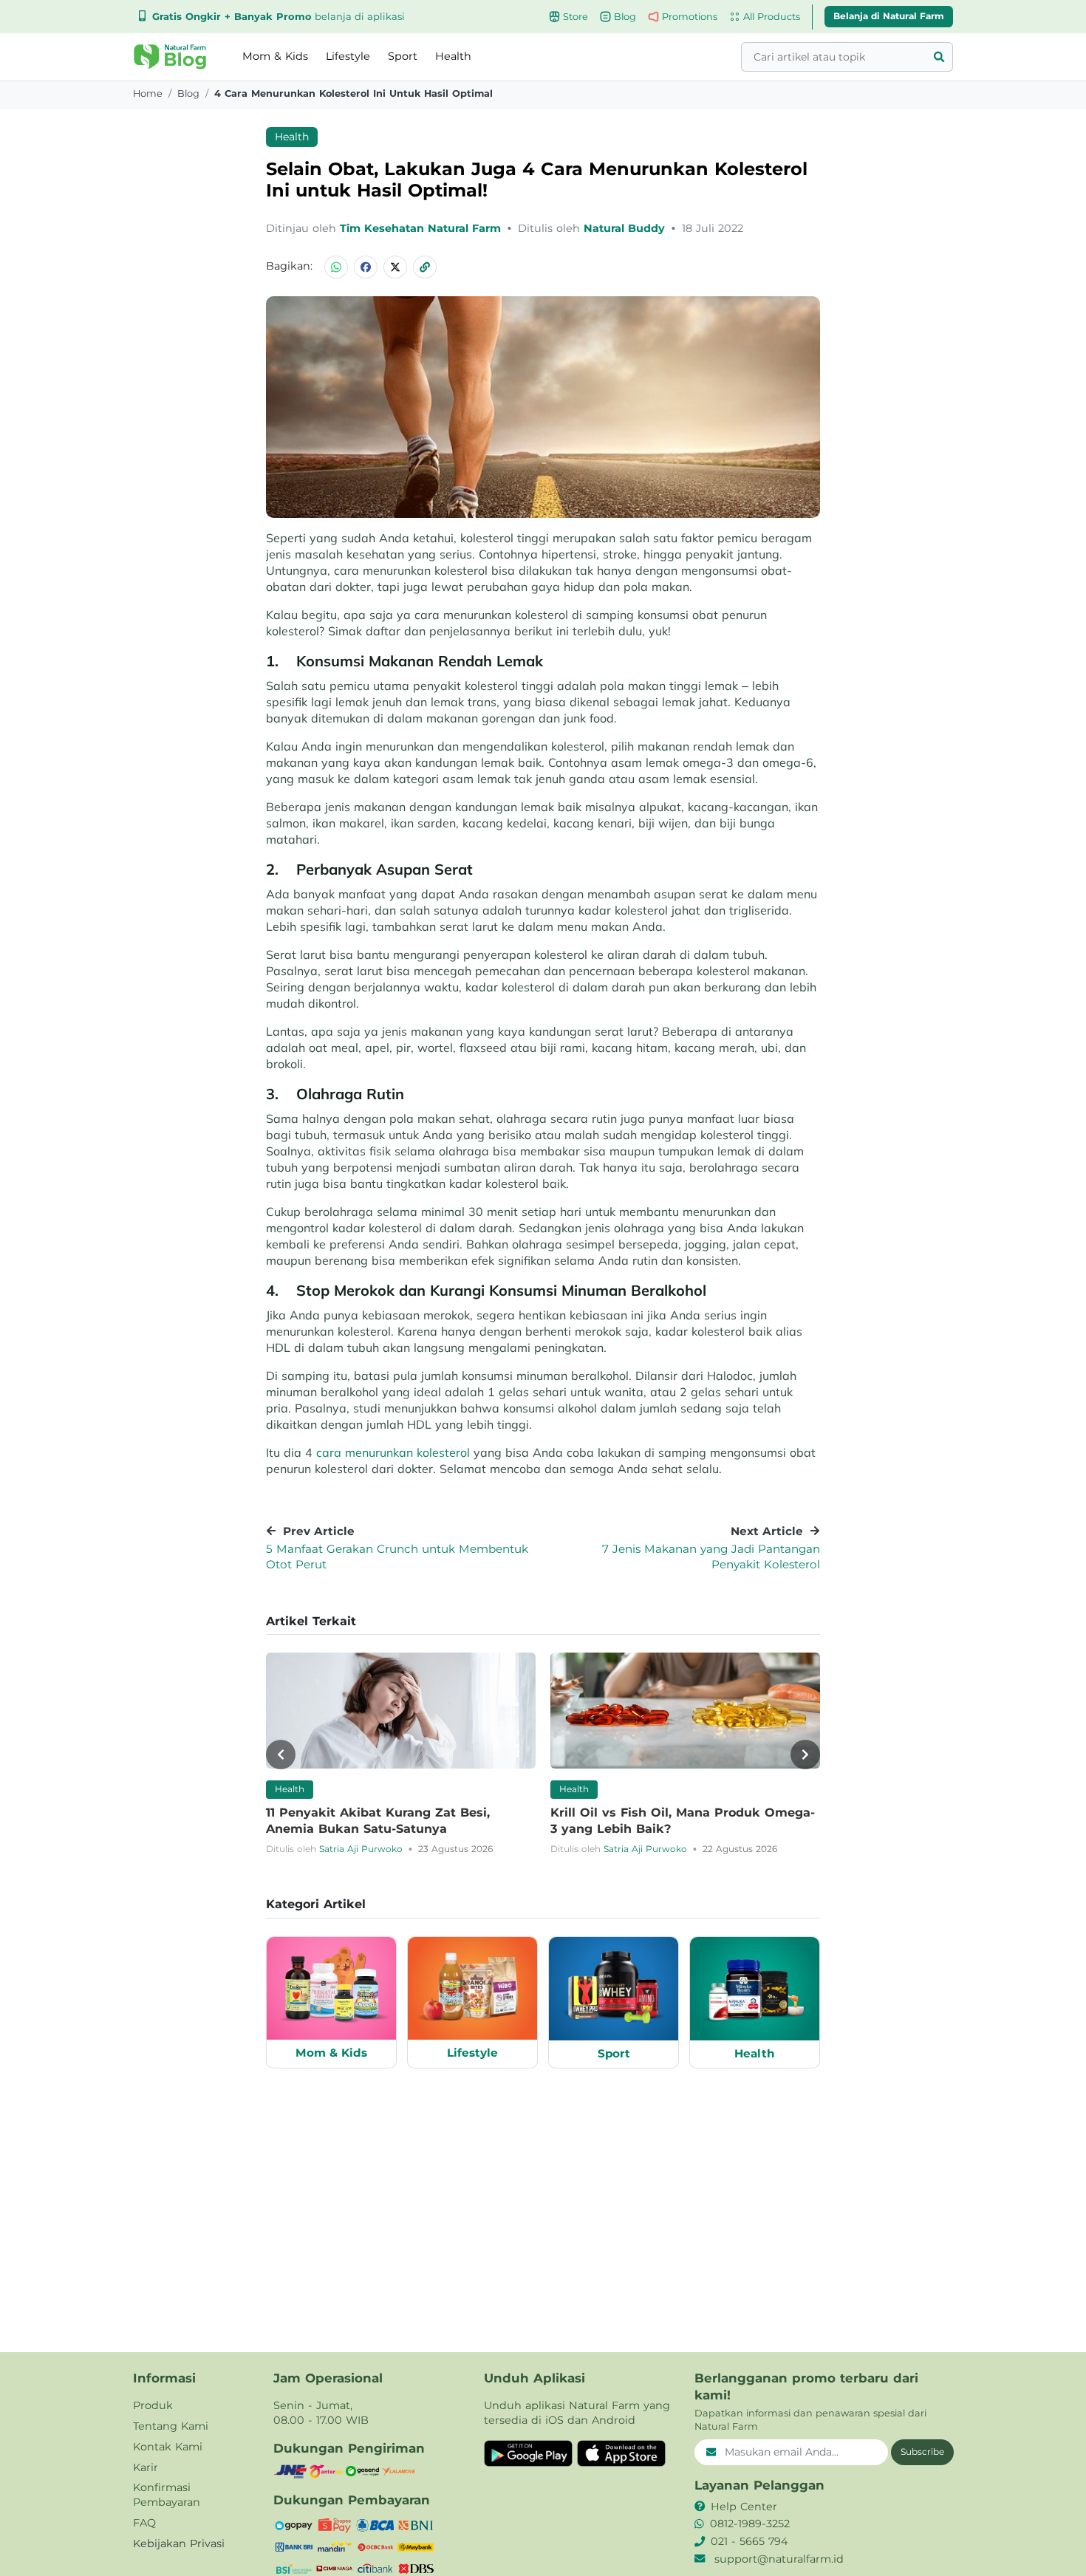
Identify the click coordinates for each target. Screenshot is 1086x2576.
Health (453, 56)
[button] (170, 57)
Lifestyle (348, 56)
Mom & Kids (275, 56)
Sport (403, 56)
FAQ (144, 2523)
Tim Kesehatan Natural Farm (422, 228)
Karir (146, 2467)
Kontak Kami (168, 2447)
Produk (153, 2405)
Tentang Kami (171, 2426)
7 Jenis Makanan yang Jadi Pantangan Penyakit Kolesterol (711, 1557)
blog (188, 93)
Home (148, 93)
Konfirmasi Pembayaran (167, 2495)
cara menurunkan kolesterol (395, 1452)
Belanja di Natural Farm (889, 16)
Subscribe (922, 2452)
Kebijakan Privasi (179, 2543)
